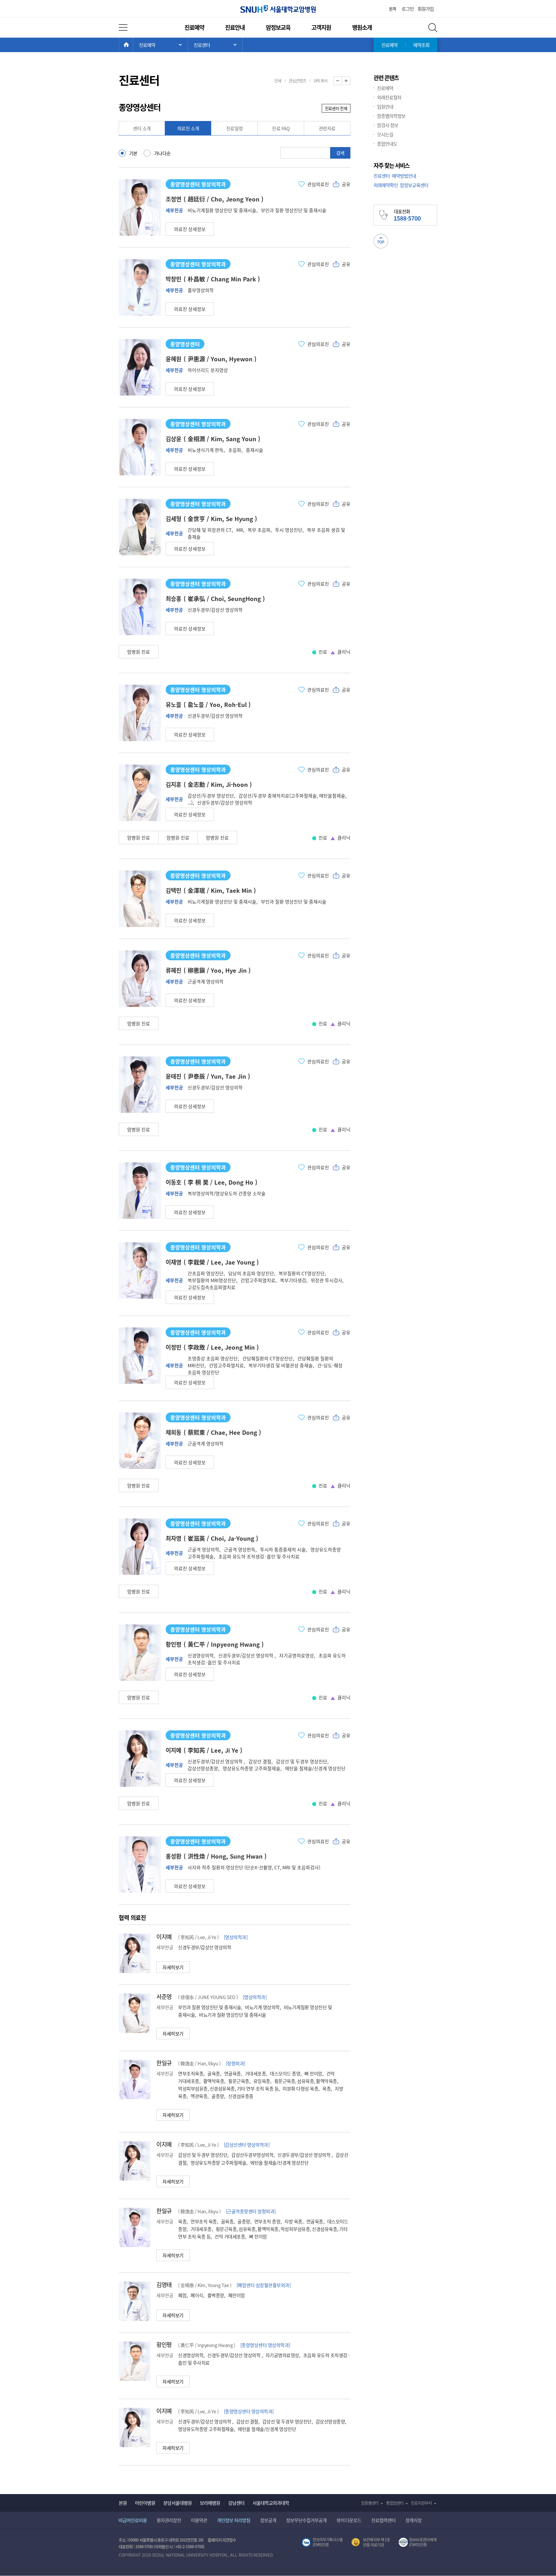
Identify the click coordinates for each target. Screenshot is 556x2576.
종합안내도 (387, 144)
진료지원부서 (421, 2503)
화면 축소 (342, 81)
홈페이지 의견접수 (222, 2540)
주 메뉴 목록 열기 (160, 45)
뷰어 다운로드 (349, 2520)
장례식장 (414, 2520)
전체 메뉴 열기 (123, 28)
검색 (340, 153)
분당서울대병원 (178, 2503)
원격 (392, 9)
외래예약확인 (386, 185)
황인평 (164, 2345)
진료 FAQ (281, 128)
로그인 (408, 9)
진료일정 (235, 128)
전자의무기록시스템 (322, 2542)
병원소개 (362, 27)
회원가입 (426, 9)
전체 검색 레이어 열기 (433, 28)
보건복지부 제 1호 (371, 2542)
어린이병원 (145, 2503)
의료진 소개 (188, 128)
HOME (133, 45)
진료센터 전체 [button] (336, 108)
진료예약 (194, 27)
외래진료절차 (389, 97)
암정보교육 (278, 27)
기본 (133, 153)
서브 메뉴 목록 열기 (215, 45)
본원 (123, 2503)
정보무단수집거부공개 (306, 2520)
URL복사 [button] (321, 80)
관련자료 (327, 128)
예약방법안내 (404, 176)
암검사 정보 (388, 125)
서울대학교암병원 (278, 9)
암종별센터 (370, 2503)
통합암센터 (395, 2503)
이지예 (164, 1937)
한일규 (164, 2063)
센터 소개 (142, 128)
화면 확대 (350, 81)
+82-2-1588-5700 (189, 2546)
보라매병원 (210, 2503)
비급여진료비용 (133, 2520)
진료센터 (382, 176)
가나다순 (162, 153)
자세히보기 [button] (173, 1967)
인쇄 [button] (278, 80)
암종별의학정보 (391, 116)
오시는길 (385, 134)
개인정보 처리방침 (234, 2520)
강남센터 (236, 2503)
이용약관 (199, 2520)
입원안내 (385, 107)
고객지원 (321, 27)
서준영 (164, 1997)
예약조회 (421, 45)
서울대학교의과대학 (271, 2503)
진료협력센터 (383, 2520)
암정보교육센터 (414, 185)
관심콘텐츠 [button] (297, 80)
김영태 (164, 2285)
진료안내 (235, 27)
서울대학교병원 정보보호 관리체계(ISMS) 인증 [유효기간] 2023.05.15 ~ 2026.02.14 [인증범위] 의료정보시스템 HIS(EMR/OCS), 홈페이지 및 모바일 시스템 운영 (418, 2542)
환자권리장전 (169, 2520)
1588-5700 (144, 2546)
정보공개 (268, 2520)
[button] (190, 229)
